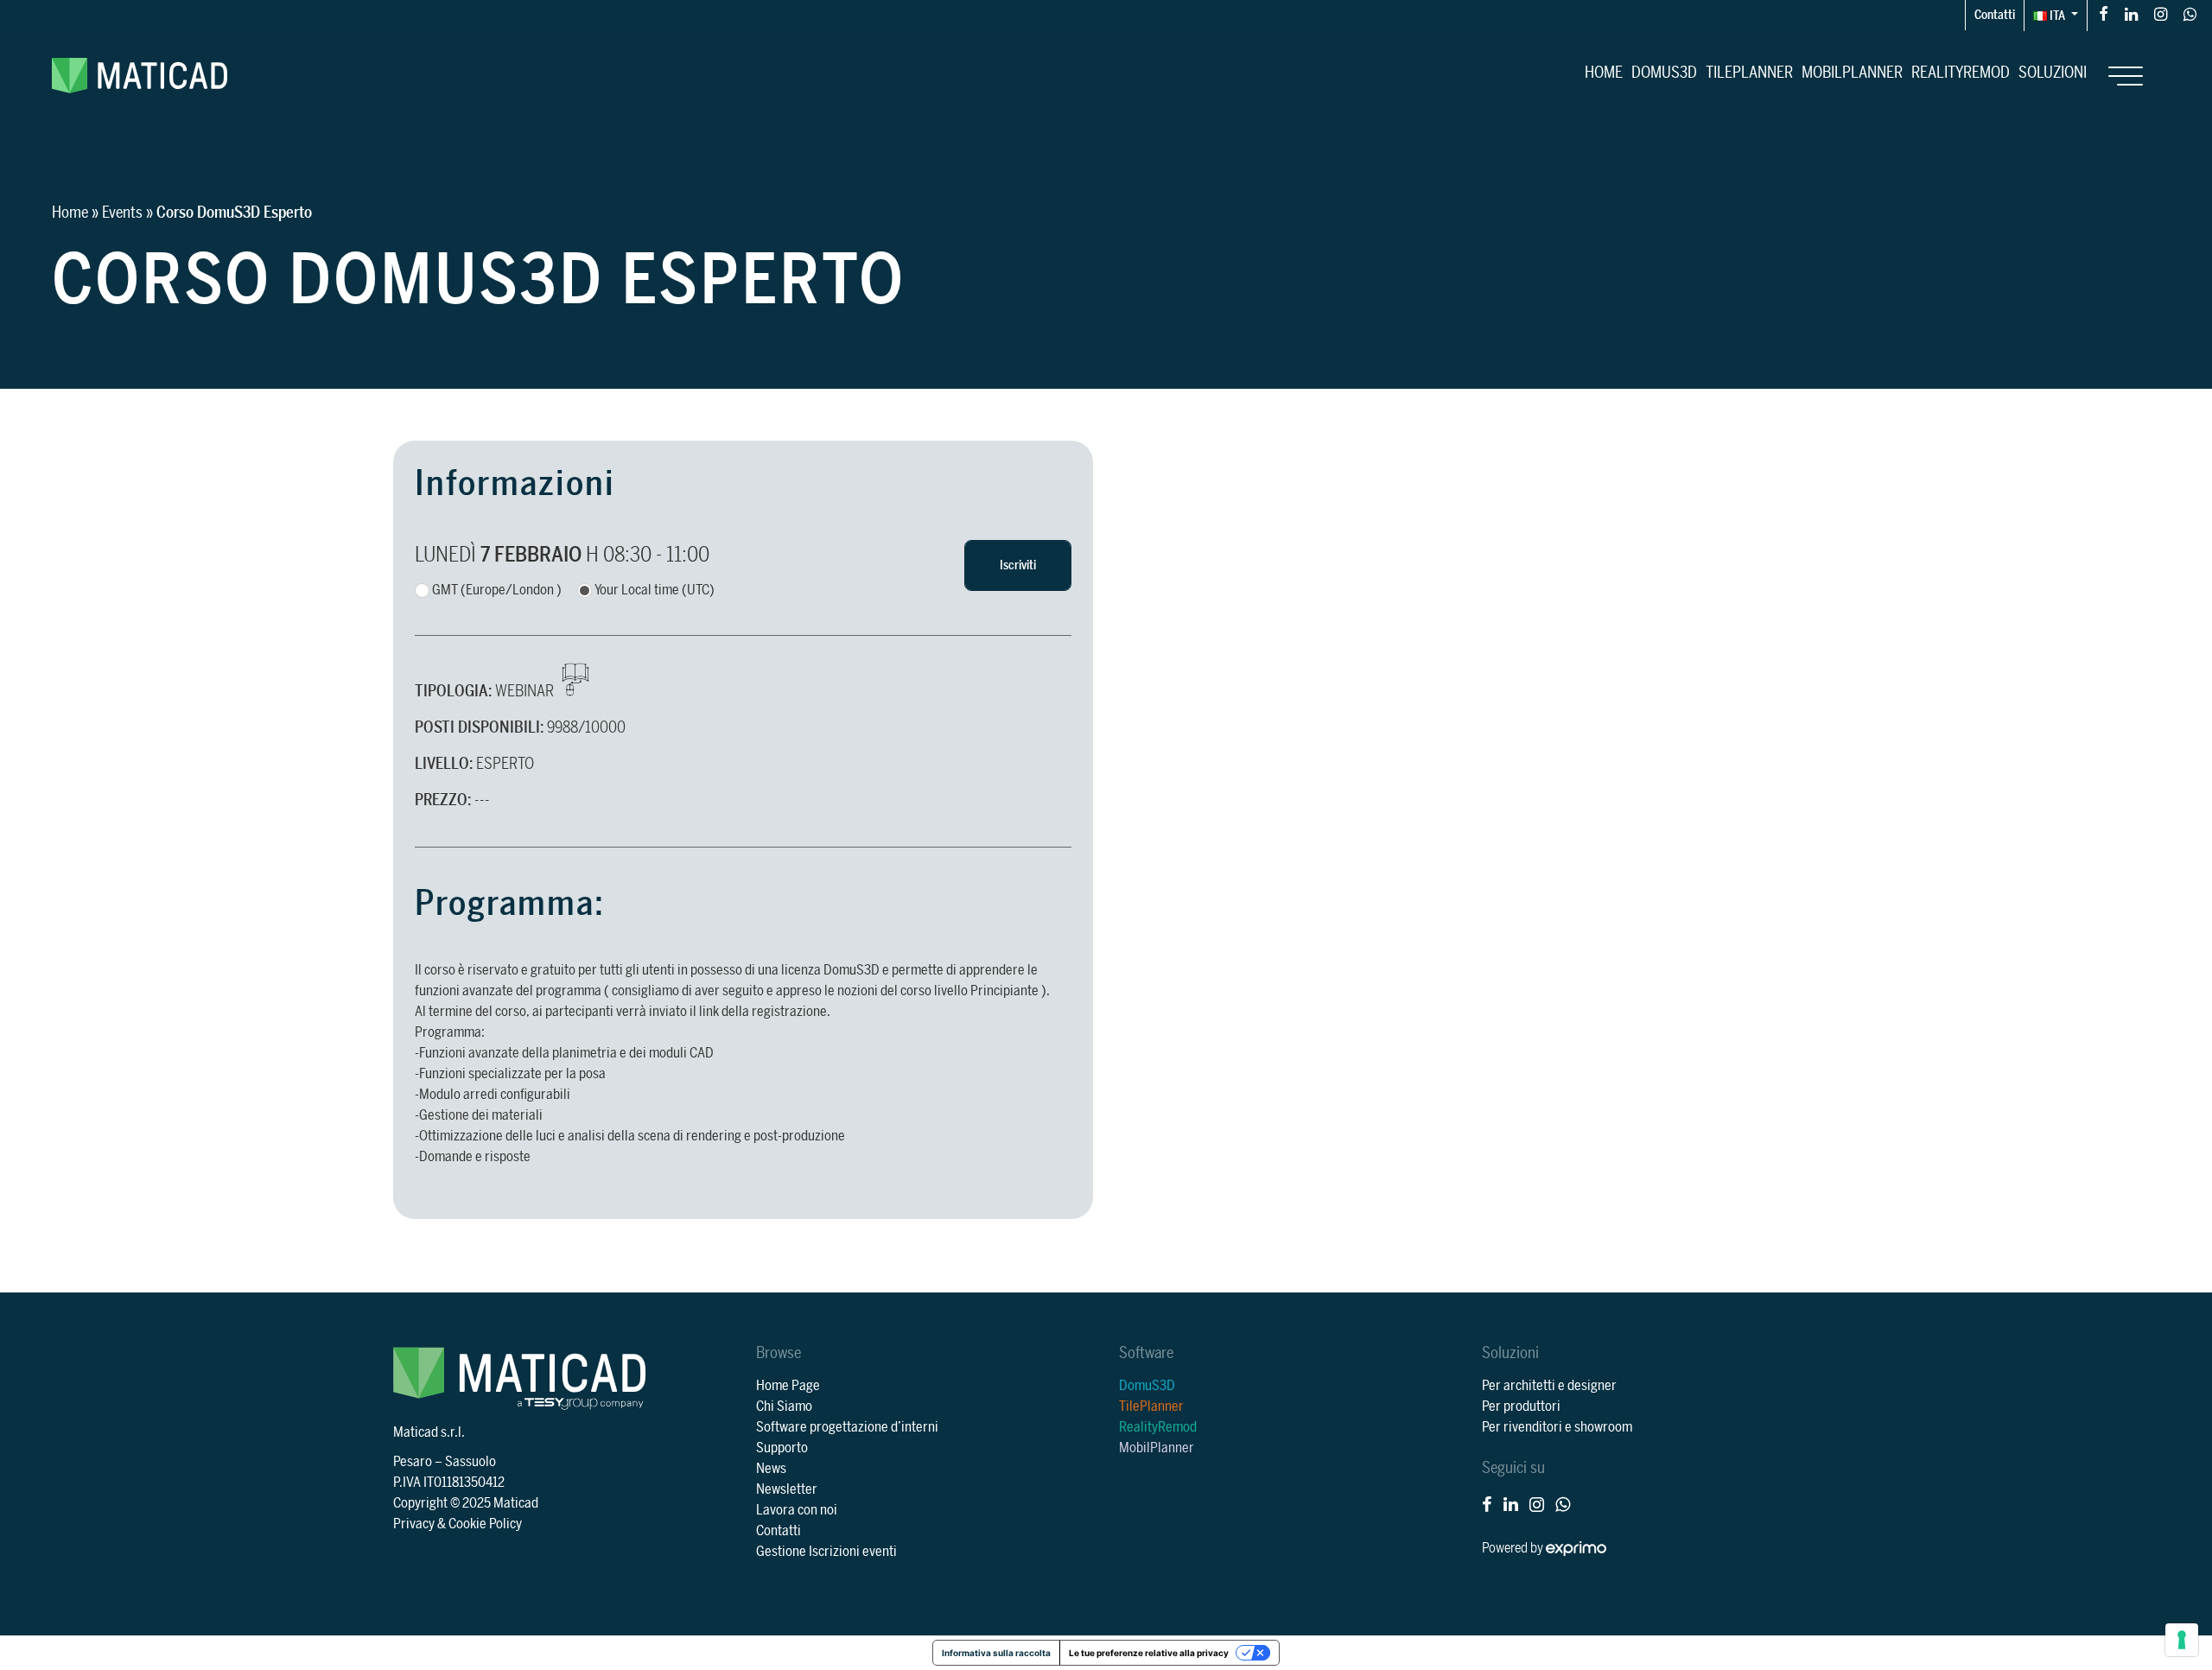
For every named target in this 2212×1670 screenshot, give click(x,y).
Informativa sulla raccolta (996, 1653)
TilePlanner (1749, 73)
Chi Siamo (784, 1406)
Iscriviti (1018, 565)
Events (122, 213)
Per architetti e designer (1549, 1386)
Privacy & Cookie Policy (458, 1524)
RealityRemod (1961, 73)
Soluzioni (2053, 73)
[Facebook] (2104, 13)
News (771, 1469)
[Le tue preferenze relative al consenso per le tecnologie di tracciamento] (2182, 1640)
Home (1604, 73)
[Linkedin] (2131, 13)
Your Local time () (655, 590)
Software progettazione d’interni (847, 1427)
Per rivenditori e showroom (1557, 1427)
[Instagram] (2161, 13)
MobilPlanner (1852, 73)
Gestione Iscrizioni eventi (826, 1552)
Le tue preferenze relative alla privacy (1149, 1653)
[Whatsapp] (2190, 13)
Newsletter (787, 1489)
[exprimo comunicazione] (1576, 1548)
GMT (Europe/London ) (497, 590)
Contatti (1995, 15)
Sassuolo (470, 1462)
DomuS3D (1664, 73)
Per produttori (1521, 1406)
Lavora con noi (797, 1510)
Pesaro (413, 1462)
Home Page (788, 1386)
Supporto (782, 1448)
